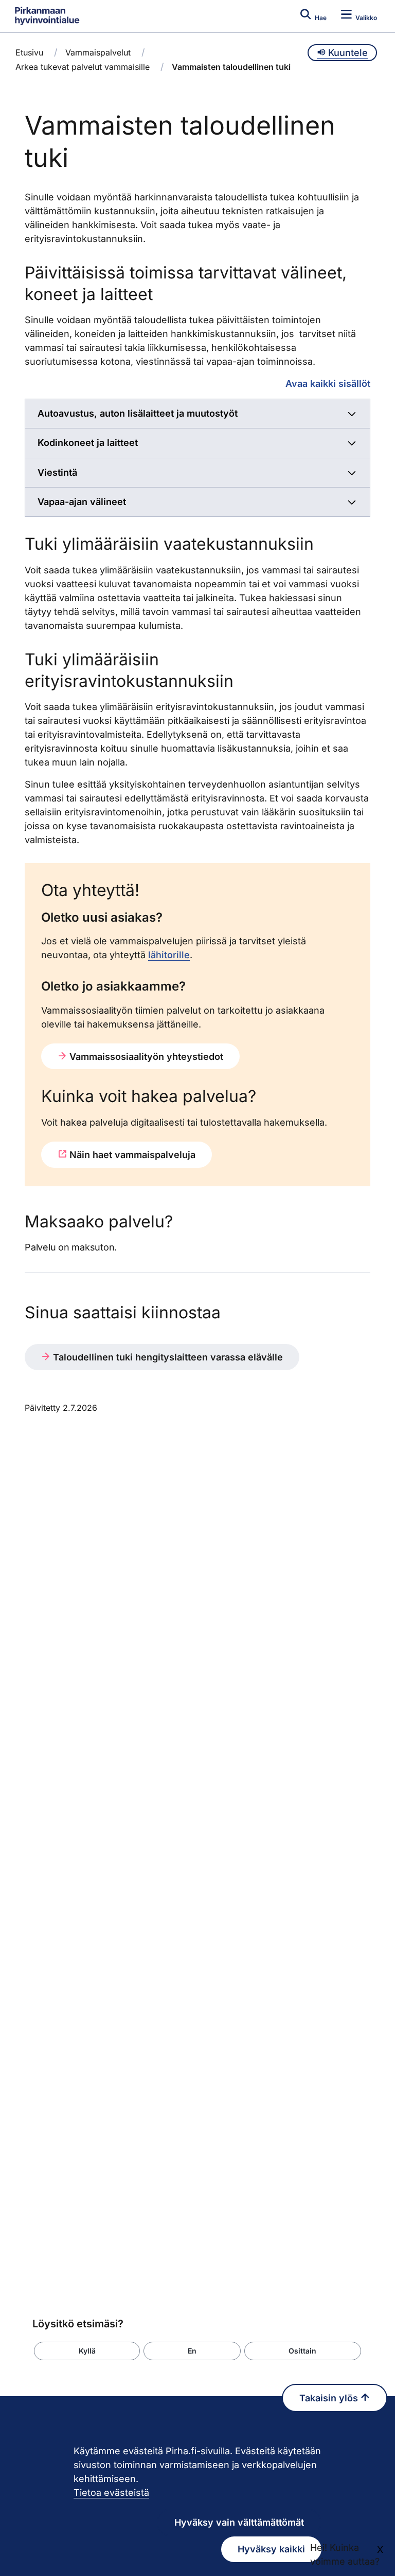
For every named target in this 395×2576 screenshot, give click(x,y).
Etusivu (29, 52)
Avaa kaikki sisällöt (328, 383)
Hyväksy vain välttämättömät (239, 2522)
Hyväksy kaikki (271, 2549)
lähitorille (169, 955)
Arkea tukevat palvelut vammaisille (83, 67)
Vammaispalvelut (98, 52)
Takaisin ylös (330, 2398)
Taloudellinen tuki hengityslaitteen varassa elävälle (167, 1357)
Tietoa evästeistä (111, 2493)
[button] (87, 2351)
